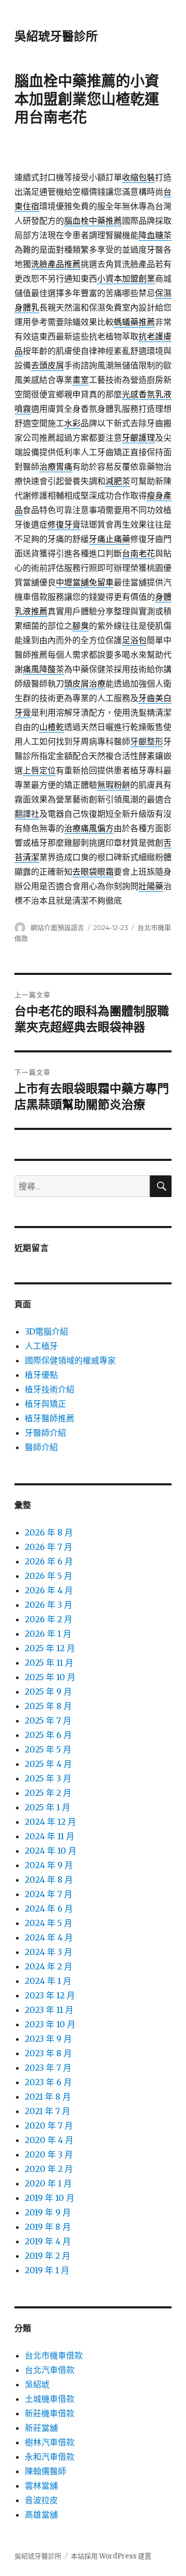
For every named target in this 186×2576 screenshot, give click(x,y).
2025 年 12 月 (50, 1648)
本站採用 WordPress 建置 (111, 2556)
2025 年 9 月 (48, 1692)
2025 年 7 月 (48, 1720)
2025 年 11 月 (49, 1663)
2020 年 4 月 (49, 2140)
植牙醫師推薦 (50, 1418)
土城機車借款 (50, 2399)
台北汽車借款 (50, 2370)
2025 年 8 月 (48, 1706)
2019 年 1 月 (47, 2270)
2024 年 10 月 (51, 1851)
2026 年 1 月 (48, 1634)
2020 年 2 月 (49, 2169)
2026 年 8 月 (49, 1532)
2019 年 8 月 (48, 2227)
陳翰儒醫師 (45, 2471)
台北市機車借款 (54, 2355)
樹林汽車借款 (50, 2442)
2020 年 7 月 (49, 2125)
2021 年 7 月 (48, 2111)
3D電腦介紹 (47, 1331)
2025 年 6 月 (48, 1735)
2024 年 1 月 (48, 1981)
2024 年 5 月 (49, 1923)
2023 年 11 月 (49, 2010)
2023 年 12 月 (50, 1995)
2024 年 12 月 (50, 1822)
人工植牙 (41, 1346)
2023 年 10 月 (50, 2024)
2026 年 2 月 (49, 1619)
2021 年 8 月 (48, 2097)
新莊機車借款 (50, 2413)
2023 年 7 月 (48, 2068)
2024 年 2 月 (49, 1966)
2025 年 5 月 (48, 1749)
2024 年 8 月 (49, 1880)
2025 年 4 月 (48, 1764)
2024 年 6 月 (49, 1908)
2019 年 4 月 (48, 2241)
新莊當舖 (41, 2428)
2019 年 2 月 (48, 2256)
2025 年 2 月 (48, 1793)
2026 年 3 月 (49, 1605)
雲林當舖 (41, 2486)
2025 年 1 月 (48, 1807)
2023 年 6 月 (48, 2082)
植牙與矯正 (45, 1404)
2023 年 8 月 (48, 2053)
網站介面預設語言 (57, 927)
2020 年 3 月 (49, 2154)
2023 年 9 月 (48, 2039)
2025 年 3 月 (48, 1778)
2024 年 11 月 (50, 1836)
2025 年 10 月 (50, 1677)
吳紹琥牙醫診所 (56, 36)
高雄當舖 (41, 2515)
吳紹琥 (37, 2384)
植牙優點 (41, 1375)
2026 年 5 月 (49, 1576)
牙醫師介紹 (45, 1433)
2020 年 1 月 (48, 2183)
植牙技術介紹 (50, 1389)
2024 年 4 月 (49, 1937)
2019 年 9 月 (48, 2212)
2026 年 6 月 (49, 1561)
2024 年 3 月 (49, 1952)
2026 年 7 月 (49, 1547)
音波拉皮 (41, 2500)
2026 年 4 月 (49, 1590)
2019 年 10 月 (50, 2198)
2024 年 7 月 (49, 1894)
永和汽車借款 (50, 2457)
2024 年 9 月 (49, 1865)
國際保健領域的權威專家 (70, 1360)
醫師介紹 (41, 1447)
